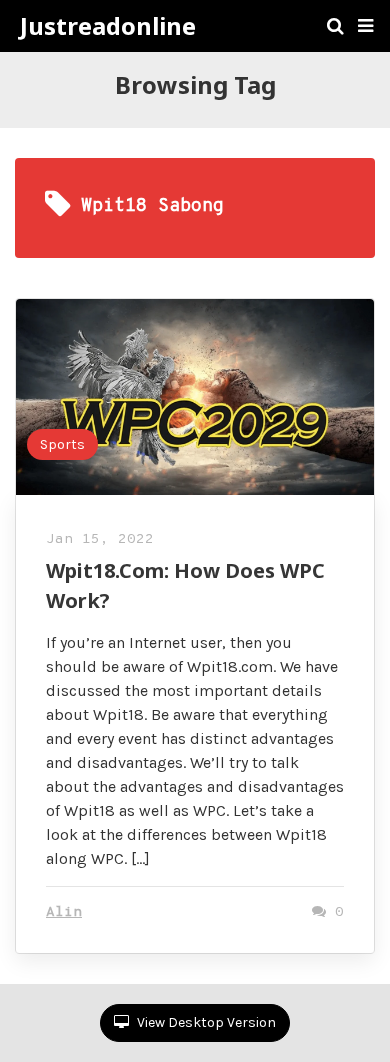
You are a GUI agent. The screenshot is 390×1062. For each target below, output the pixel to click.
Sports (62, 444)
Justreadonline (108, 26)
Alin (64, 912)
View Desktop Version (205, 1022)
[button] (365, 26)
